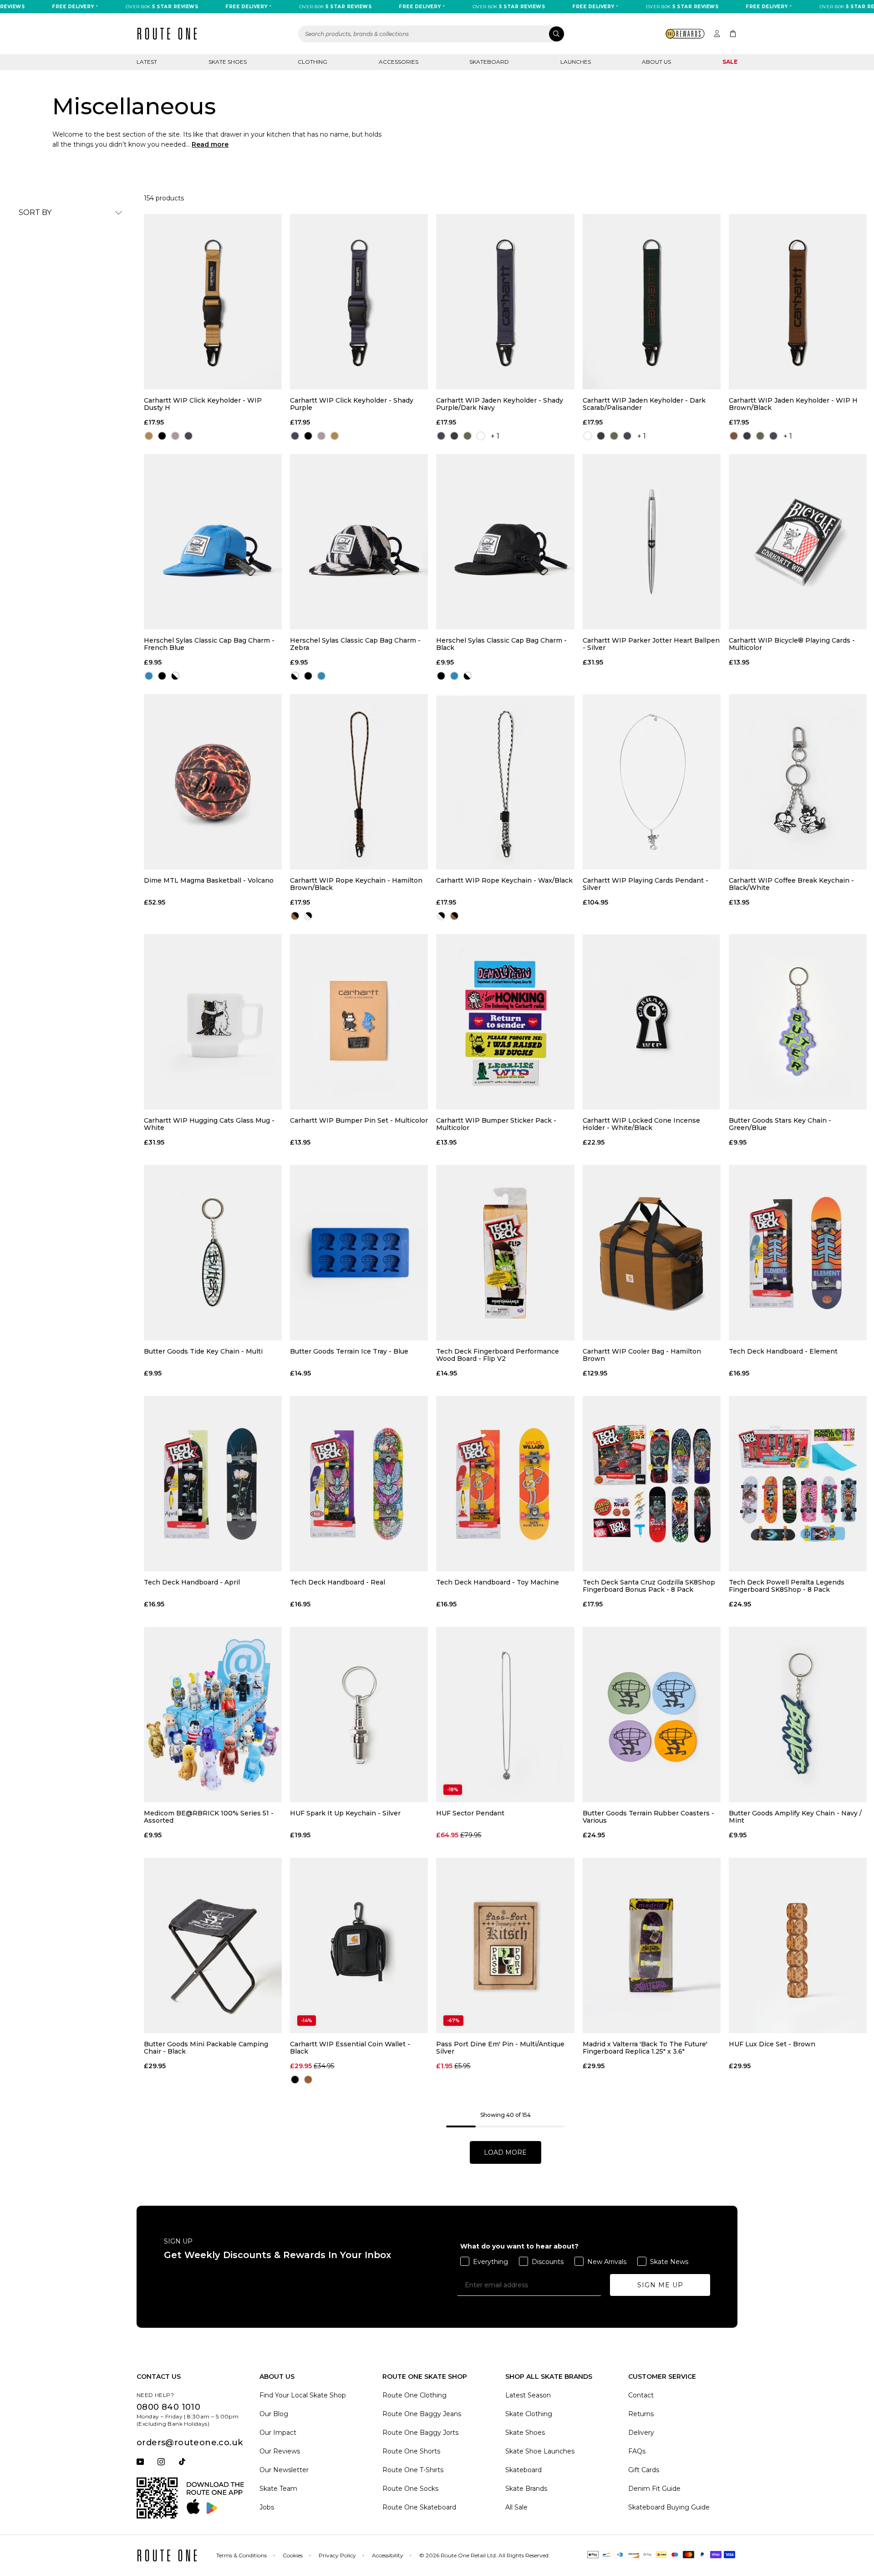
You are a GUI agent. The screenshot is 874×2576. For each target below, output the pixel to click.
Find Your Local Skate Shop (303, 2395)
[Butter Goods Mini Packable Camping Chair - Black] (213, 1945)
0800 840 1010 (168, 2407)
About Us (656, 62)
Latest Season (528, 2395)
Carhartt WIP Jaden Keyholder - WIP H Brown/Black (793, 404)
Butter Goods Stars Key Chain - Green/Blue (780, 1124)
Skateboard (489, 62)
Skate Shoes (228, 62)
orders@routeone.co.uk (190, 2443)
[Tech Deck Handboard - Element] (798, 1253)
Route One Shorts (411, 2451)
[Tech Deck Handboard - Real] (359, 1484)
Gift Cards (644, 2470)
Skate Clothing (529, 2414)
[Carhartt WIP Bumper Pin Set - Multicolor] (359, 1022)
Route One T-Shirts (413, 2470)
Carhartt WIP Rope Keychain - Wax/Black (504, 881)
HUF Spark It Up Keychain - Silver (345, 1813)
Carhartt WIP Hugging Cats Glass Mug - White (209, 1124)
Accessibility (388, 2555)
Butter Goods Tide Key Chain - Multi (203, 1352)
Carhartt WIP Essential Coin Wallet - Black (350, 2048)
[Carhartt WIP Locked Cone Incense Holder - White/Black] (652, 1022)
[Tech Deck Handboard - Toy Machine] (505, 1484)
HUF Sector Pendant (470, 1813)
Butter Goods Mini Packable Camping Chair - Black (206, 2048)
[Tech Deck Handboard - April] (213, 1484)
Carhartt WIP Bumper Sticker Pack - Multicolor (496, 1124)
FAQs (637, 2451)
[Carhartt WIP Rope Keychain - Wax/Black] (505, 782)
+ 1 (495, 436)
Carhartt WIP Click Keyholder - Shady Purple (352, 404)
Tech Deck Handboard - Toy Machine (498, 1582)
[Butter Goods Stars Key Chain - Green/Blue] (798, 1022)
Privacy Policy (337, 2555)
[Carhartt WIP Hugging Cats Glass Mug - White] (213, 1022)
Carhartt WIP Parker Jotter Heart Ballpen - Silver (651, 644)
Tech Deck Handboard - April (192, 1582)
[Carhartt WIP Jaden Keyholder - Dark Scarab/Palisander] (652, 302)
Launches (576, 62)
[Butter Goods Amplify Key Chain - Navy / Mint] (798, 1715)
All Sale (516, 2507)
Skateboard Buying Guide (669, 2507)
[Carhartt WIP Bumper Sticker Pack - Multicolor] (505, 1022)
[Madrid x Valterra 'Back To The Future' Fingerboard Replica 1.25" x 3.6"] (652, 1945)
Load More (505, 2152)
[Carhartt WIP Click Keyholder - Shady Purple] (359, 302)
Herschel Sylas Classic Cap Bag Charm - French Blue (209, 644)
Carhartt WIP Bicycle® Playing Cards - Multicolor (792, 644)
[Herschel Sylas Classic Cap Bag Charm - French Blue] (213, 542)
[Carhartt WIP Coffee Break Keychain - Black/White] (798, 782)
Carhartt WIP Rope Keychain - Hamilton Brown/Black (356, 884)
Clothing (313, 62)
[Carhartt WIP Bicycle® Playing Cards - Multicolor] (798, 542)
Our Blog (274, 2414)
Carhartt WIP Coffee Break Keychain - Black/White (791, 884)
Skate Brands (526, 2489)
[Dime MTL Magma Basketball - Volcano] (213, 782)
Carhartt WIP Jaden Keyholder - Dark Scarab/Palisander (644, 404)
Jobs (267, 2507)
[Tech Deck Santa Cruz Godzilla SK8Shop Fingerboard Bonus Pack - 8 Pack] (652, 1484)
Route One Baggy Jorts (420, 2433)
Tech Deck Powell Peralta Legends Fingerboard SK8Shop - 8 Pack (787, 1586)
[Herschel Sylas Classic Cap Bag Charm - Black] (505, 542)
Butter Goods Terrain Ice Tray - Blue (349, 1352)
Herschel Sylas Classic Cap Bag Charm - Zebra (355, 644)
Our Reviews (280, 2451)
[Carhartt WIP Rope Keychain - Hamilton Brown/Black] (359, 782)
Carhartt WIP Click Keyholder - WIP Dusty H (203, 404)
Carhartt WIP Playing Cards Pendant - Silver (645, 884)
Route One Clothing (414, 2395)
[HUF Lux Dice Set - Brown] (798, 1945)
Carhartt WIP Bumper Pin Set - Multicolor (359, 1121)
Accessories (399, 62)
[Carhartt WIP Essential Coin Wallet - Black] (359, 1945)
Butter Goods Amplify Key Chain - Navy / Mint (795, 1817)
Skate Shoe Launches (540, 2451)
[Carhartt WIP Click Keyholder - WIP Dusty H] (213, 302)
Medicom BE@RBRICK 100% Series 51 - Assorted (209, 1817)
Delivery (641, 2433)
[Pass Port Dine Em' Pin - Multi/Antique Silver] (505, 1945)
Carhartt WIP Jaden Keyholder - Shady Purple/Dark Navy (500, 404)
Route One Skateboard (419, 2507)
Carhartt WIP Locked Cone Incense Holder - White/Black (641, 1124)
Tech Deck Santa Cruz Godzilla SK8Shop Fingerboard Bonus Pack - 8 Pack (649, 1586)
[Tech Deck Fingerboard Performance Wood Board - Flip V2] (505, 1253)
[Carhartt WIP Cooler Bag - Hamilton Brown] (652, 1253)
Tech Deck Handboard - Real (338, 1582)
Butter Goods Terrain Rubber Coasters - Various (648, 1817)
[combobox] (432, 34)
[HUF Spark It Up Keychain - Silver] (359, 1715)
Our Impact (278, 2433)
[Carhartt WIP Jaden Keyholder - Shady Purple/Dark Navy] (505, 302)
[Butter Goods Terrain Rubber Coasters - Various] (652, 1715)
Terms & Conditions (241, 2555)
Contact (641, 2395)
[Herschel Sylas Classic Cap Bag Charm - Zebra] (359, 542)
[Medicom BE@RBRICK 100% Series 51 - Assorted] (213, 1715)
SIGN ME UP (660, 2285)
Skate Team (278, 2489)
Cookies (293, 2555)
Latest (147, 62)
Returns (641, 2414)
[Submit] (556, 34)
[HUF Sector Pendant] (505, 1715)
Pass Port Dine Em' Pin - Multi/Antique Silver (500, 2048)
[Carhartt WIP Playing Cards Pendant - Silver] (652, 782)
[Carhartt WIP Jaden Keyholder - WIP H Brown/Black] (798, 302)
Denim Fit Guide (654, 2489)
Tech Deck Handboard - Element (783, 1352)
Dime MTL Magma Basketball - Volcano (209, 881)
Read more (210, 144)
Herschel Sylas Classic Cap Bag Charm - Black (501, 644)
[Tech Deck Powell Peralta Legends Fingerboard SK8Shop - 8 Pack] (798, 1484)
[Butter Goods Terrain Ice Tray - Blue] (359, 1253)
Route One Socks (410, 2489)
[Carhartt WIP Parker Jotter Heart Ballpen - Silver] (652, 542)
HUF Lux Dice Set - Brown (772, 2044)
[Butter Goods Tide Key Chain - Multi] (213, 1253)
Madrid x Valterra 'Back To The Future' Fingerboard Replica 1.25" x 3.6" (645, 2048)
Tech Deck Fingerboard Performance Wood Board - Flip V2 (498, 1355)
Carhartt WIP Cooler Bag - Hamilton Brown (642, 1355)
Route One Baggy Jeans (422, 2414)
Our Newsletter (284, 2470)
